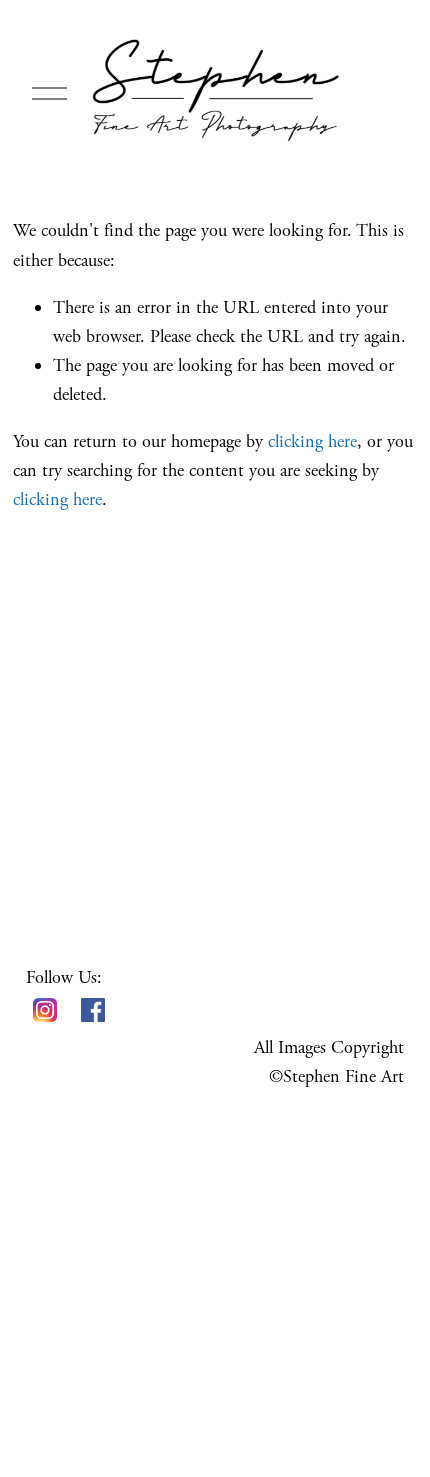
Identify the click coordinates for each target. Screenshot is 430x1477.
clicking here (312, 441)
